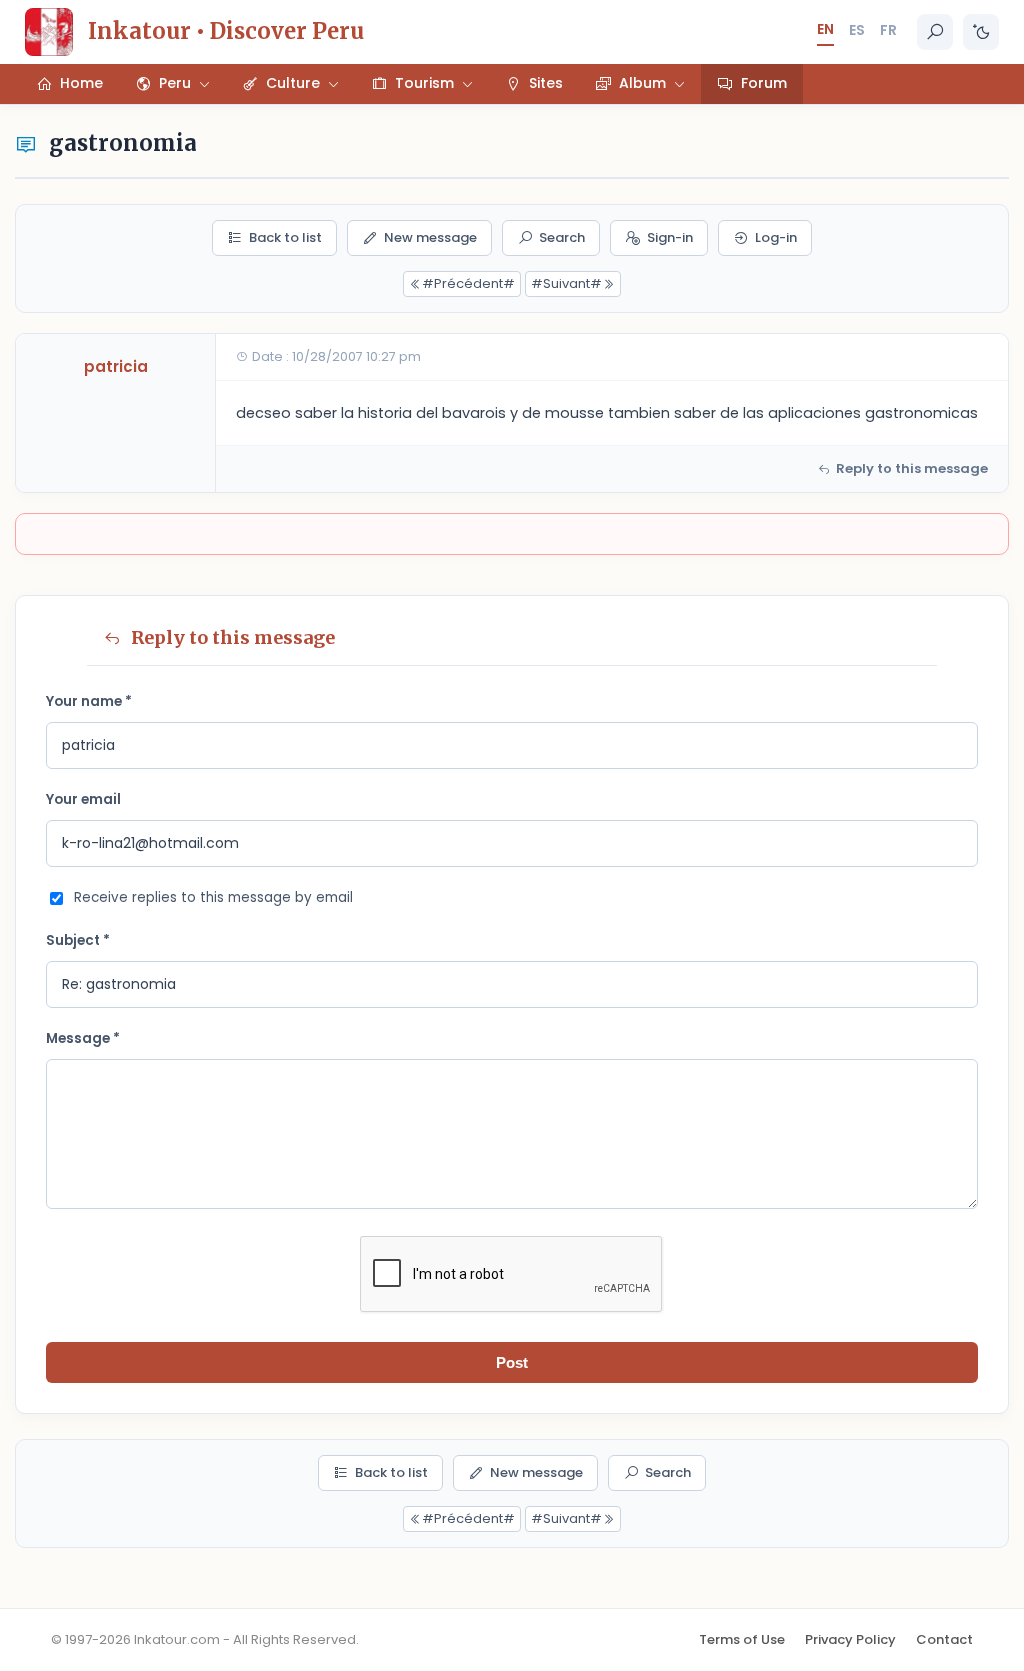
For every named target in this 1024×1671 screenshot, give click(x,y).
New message (430, 237)
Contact (944, 1639)
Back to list (285, 237)
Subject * (78, 940)
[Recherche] (935, 32)
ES (857, 30)
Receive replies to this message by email (213, 897)
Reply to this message (912, 468)
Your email (83, 799)
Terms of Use (742, 1639)
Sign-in (670, 237)
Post (512, 1362)
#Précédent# (468, 283)
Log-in (776, 237)
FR (888, 30)
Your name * (89, 701)
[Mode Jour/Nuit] (981, 32)
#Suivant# (566, 283)
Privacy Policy (850, 1639)
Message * (83, 1038)
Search (562, 237)
